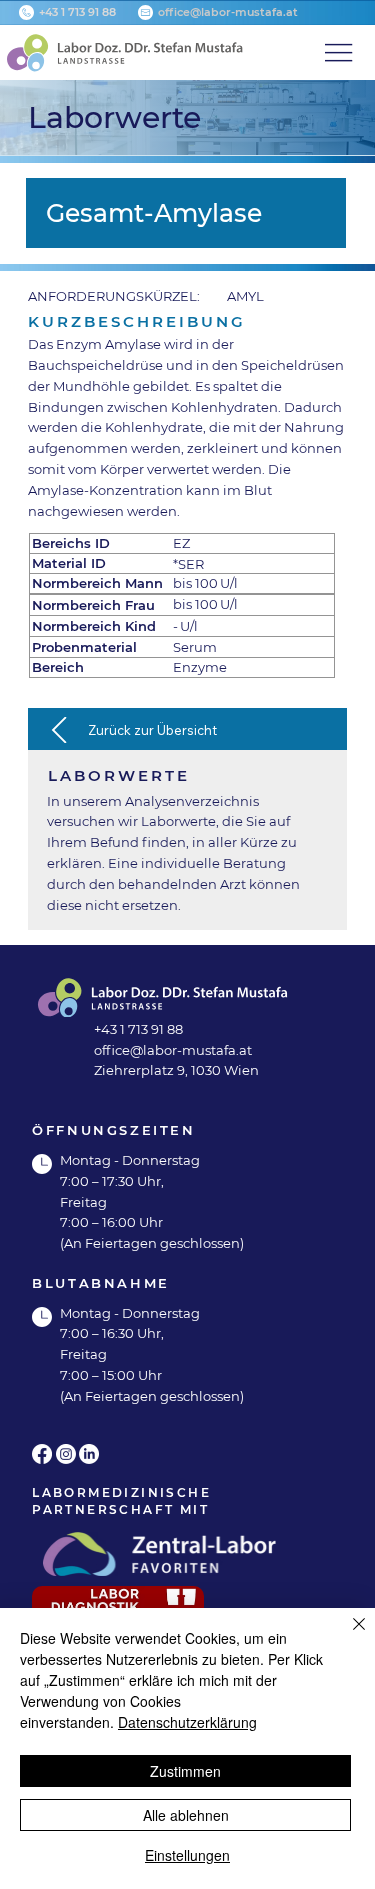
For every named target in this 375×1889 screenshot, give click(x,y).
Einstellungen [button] (187, 1855)
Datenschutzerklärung (187, 1722)
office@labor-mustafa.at (228, 12)
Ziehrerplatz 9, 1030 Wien (176, 1070)
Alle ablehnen (186, 1815)
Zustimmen (185, 1771)
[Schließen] (347, 1636)
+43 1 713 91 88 (77, 12)
